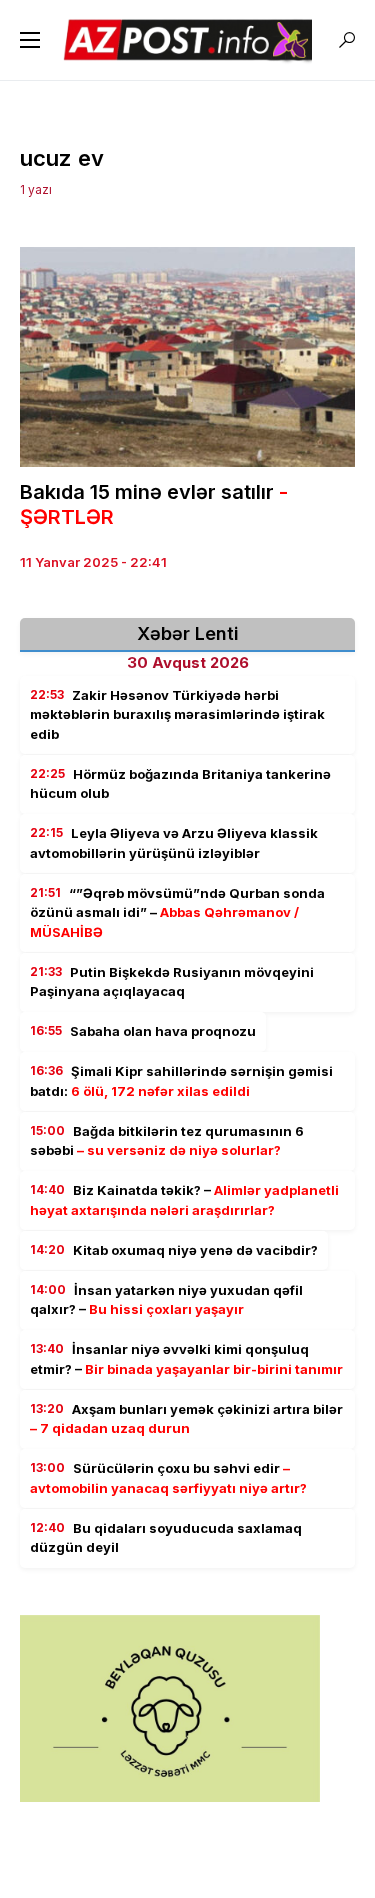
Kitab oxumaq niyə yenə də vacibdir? (174, 1250)
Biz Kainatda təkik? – (184, 1200)
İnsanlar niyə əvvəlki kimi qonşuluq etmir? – (186, 1359)
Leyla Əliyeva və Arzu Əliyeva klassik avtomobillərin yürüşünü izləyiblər (174, 843)
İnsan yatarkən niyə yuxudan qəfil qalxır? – (166, 1300)
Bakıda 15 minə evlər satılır (154, 504)
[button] (30, 40)
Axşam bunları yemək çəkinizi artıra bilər (186, 1419)
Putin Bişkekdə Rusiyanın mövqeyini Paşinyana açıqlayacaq (172, 982)
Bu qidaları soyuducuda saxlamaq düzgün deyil (166, 1538)
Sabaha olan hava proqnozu (143, 1031)
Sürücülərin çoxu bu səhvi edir (168, 1478)
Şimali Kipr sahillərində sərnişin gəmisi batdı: (181, 1081)
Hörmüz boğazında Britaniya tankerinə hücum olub (180, 784)
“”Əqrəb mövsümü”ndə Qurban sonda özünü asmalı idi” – (177, 912)
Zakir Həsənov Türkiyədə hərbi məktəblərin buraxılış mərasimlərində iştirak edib (177, 714)
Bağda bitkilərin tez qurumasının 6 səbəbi (167, 1141)
